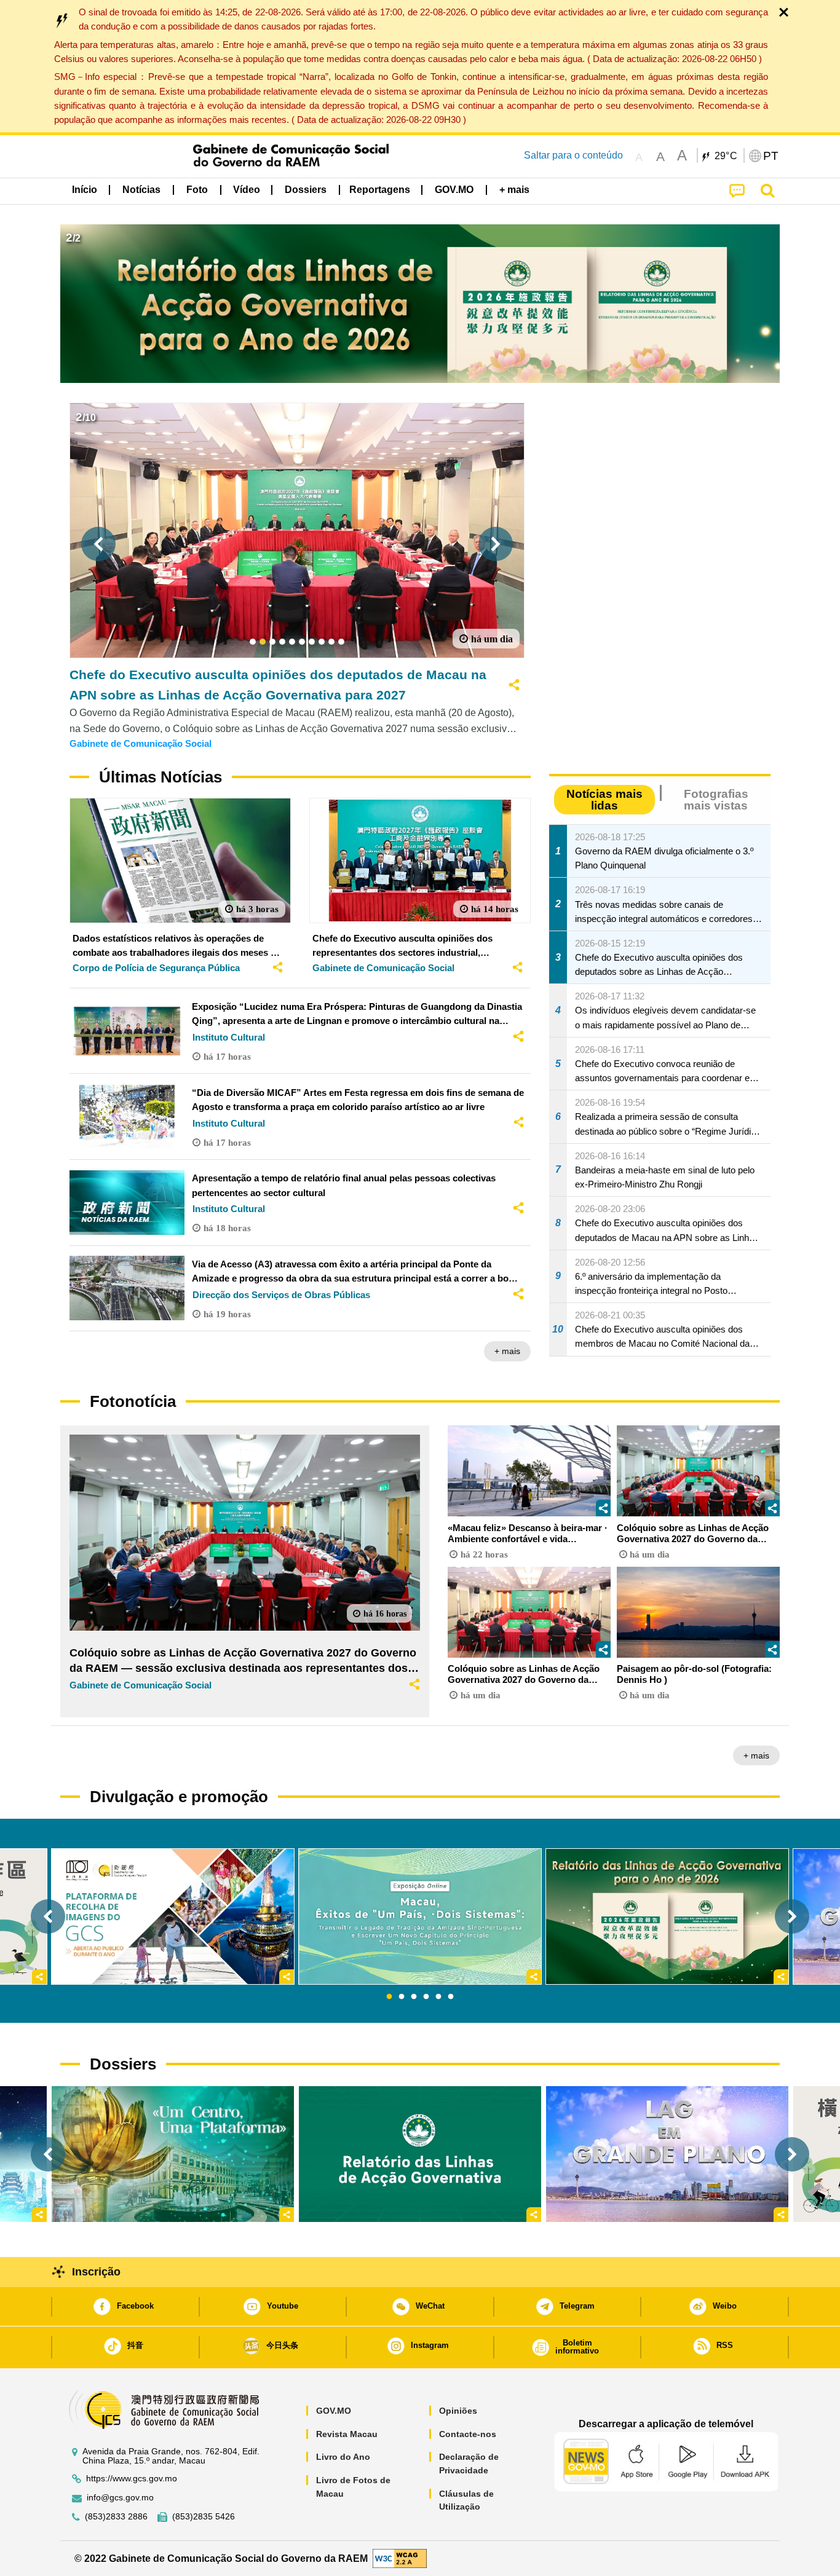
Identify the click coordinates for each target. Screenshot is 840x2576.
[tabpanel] (420, 1916)
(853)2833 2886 (116, 2517)
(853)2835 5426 (204, 2517)
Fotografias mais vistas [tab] (716, 800)
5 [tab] (438, 1997)
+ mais (507, 1351)
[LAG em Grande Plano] (667, 2154)
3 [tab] (414, 1997)
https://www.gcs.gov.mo (132, 2479)
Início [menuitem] (85, 190)
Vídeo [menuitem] (247, 190)
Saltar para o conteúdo (573, 155)
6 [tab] (451, 1997)
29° (726, 156)
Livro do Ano (343, 2457)
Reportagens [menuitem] (380, 190)
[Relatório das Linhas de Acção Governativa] (420, 2154)
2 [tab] (402, 1997)
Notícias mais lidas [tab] (604, 800)
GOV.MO (334, 2411)
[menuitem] (141, 190)
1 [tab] (389, 1997)
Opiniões (458, 2411)
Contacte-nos (468, 2434)
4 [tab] (426, 1997)
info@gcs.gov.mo (120, 2498)
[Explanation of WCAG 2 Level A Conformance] (400, 2558)
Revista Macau (347, 2434)
